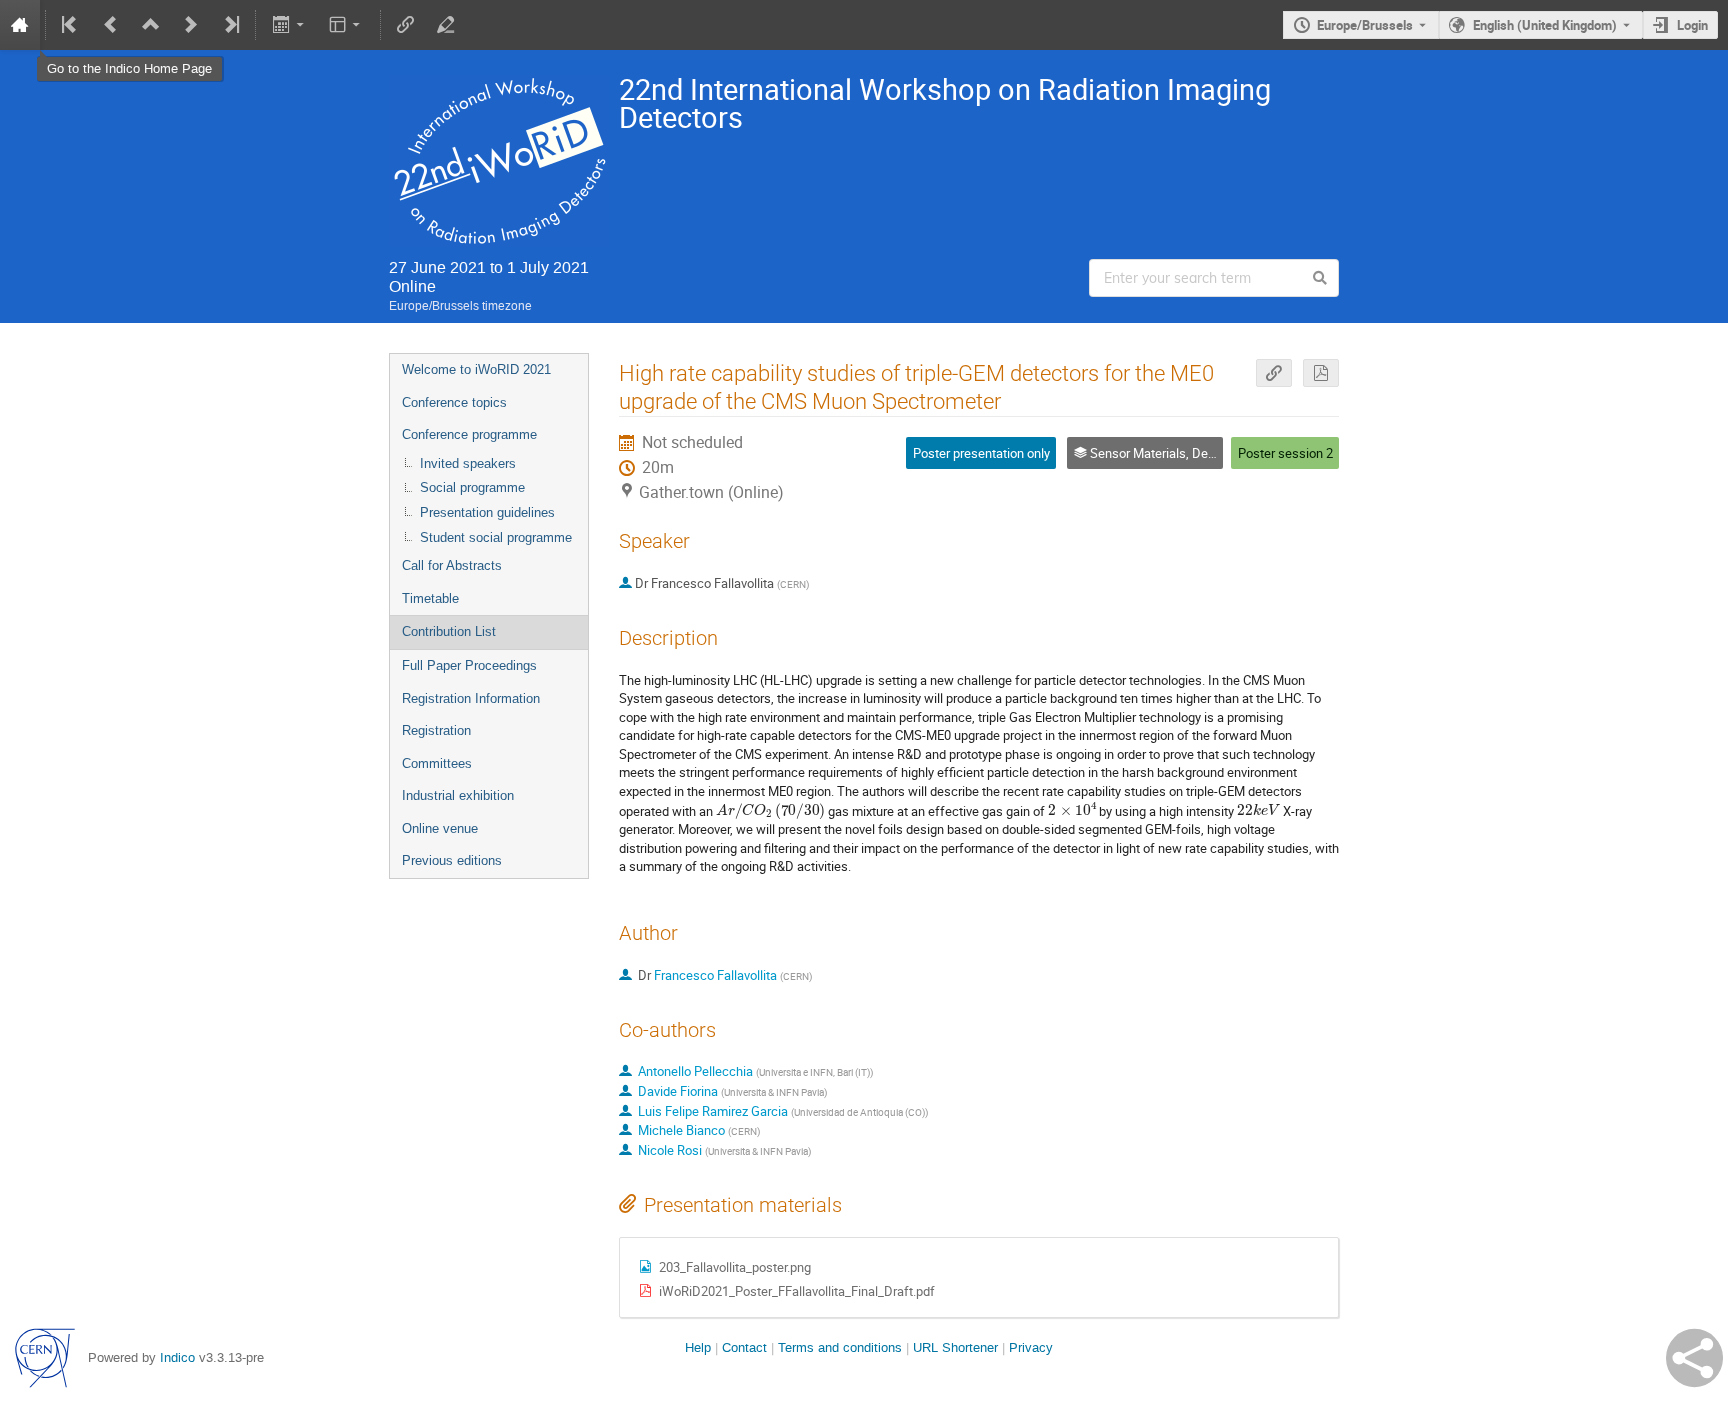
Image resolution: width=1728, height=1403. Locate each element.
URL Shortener (955, 1347)
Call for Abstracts (452, 565)
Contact (744, 1347)
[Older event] (111, 25)
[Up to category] (151, 25)
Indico (177, 1357)
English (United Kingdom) (1545, 25)
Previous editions (452, 860)
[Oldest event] (71, 25)
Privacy (1031, 1347)
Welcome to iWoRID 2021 (476, 369)
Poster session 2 (1285, 453)
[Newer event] (191, 25)
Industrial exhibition (458, 795)
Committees (437, 763)
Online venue (440, 828)
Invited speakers (468, 463)
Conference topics (454, 402)
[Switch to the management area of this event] (446, 25)
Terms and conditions (840, 1347)
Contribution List (449, 631)
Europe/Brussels (1365, 25)
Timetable (430, 598)
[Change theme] (346, 25)
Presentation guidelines (487, 512)
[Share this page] (1694, 1358)
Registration (436, 730)
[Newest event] (230, 25)
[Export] (289, 25)
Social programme (472, 487)
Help (698, 1347)
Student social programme (496, 537)
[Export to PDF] (1321, 373)
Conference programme (469, 434)
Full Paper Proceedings (469, 665)
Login (1692, 25)
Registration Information (471, 698)
